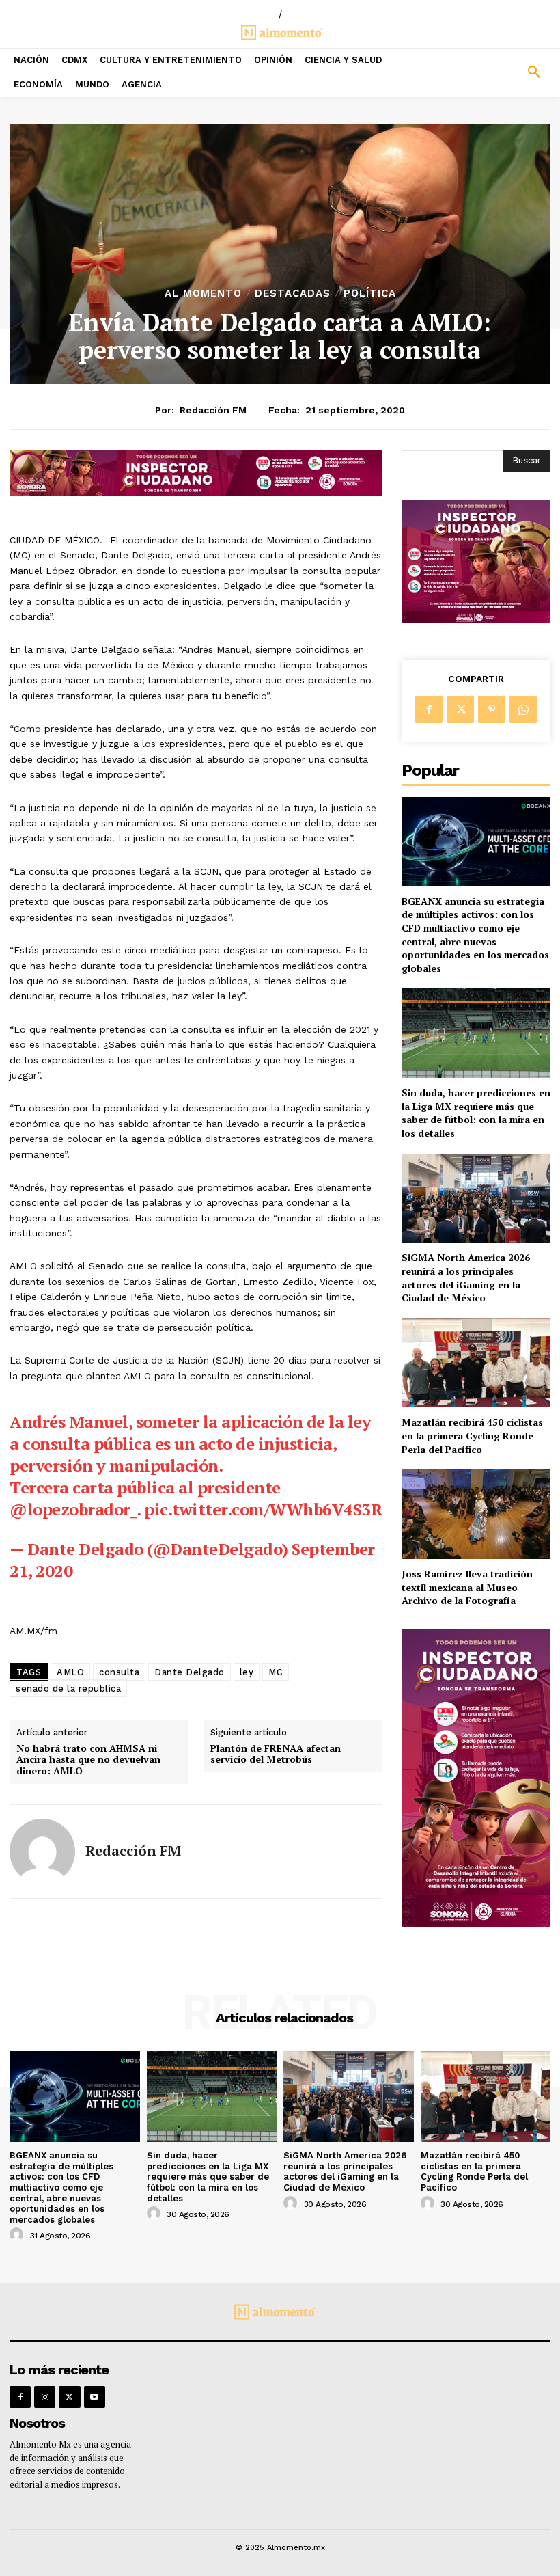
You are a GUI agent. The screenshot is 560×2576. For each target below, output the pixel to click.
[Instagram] (45, 2397)
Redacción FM (213, 410)
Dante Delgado (190, 1672)
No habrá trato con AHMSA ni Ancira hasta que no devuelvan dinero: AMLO (88, 1760)
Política (370, 294)
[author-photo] (18, 2235)
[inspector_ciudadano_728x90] (196, 492)
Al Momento (203, 294)
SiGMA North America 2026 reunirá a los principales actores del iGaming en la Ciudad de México (466, 1277)
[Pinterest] (492, 709)
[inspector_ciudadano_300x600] (476, 1924)
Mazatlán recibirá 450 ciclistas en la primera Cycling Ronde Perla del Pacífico (472, 1435)
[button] (490, 72)
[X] (460, 709)
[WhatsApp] (523, 709)
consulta (119, 1672)
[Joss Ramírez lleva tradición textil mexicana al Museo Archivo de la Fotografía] (476, 1514)
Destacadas (293, 294)
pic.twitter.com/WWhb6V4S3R (263, 1509)
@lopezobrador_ (73, 1509)
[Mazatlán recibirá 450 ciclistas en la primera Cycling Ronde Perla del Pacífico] (476, 1363)
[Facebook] (429, 709)
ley (247, 1672)
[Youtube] (95, 2397)
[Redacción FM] (42, 1852)
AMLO (70, 1672)
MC (276, 1672)
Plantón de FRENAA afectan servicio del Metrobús (276, 1754)
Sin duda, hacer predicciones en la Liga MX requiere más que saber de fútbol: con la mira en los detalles (476, 1113)
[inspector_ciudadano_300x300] (476, 620)
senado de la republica (68, 1689)
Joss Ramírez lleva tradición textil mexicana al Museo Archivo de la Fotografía (467, 1587)
